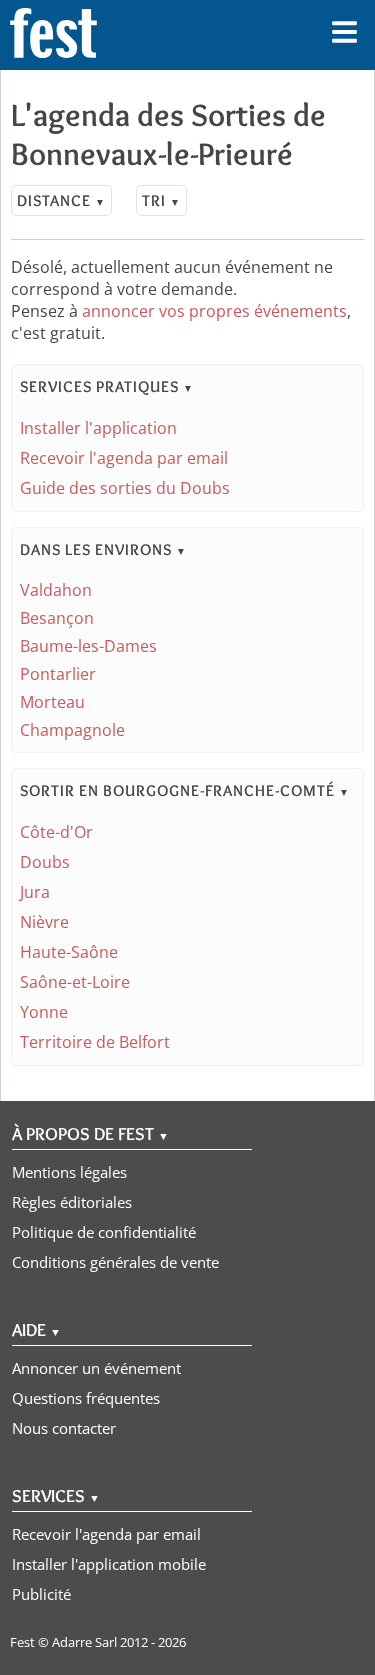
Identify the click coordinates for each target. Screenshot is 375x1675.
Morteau (52, 702)
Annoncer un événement (96, 1368)
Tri (161, 200)
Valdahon (56, 590)
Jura (35, 892)
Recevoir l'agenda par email (124, 458)
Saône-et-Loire (75, 982)
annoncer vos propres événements (214, 311)
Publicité (41, 1594)
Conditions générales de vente (115, 1262)
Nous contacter (64, 1428)
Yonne (44, 1012)
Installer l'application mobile (109, 1564)
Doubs (45, 862)
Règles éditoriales (72, 1202)
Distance (61, 200)
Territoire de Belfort (95, 1042)
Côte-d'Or (56, 832)
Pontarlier (58, 674)
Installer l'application (98, 428)
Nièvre (44, 922)
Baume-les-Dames (88, 646)
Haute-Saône (69, 952)
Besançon (57, 618)
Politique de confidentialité (104, 1232)
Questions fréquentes (86, 1398)
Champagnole (72, 730)
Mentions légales (69, 1172)
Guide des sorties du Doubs (125, 488)
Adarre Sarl (84, 1642)
